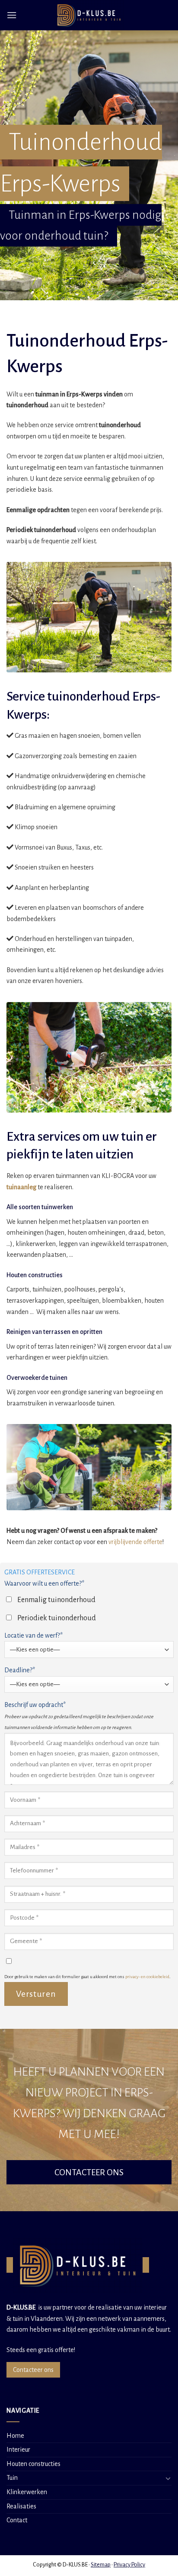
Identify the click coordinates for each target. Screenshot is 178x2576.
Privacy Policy (129, 2565)
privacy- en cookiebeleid (147, 1977)
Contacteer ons (33, 2370)
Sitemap (101, 2565)
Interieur (18, 2449)
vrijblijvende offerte (135, 1542)
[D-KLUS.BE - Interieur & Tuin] (89, 15)
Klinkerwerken (27, 2492)
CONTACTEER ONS (89, 2172)
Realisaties (21, 2506)
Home (15, 2436)
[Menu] (12, 15)
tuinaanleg (21, 1187)
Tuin (12, 2478)
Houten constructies (33, 2464)
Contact (17, 2520)
